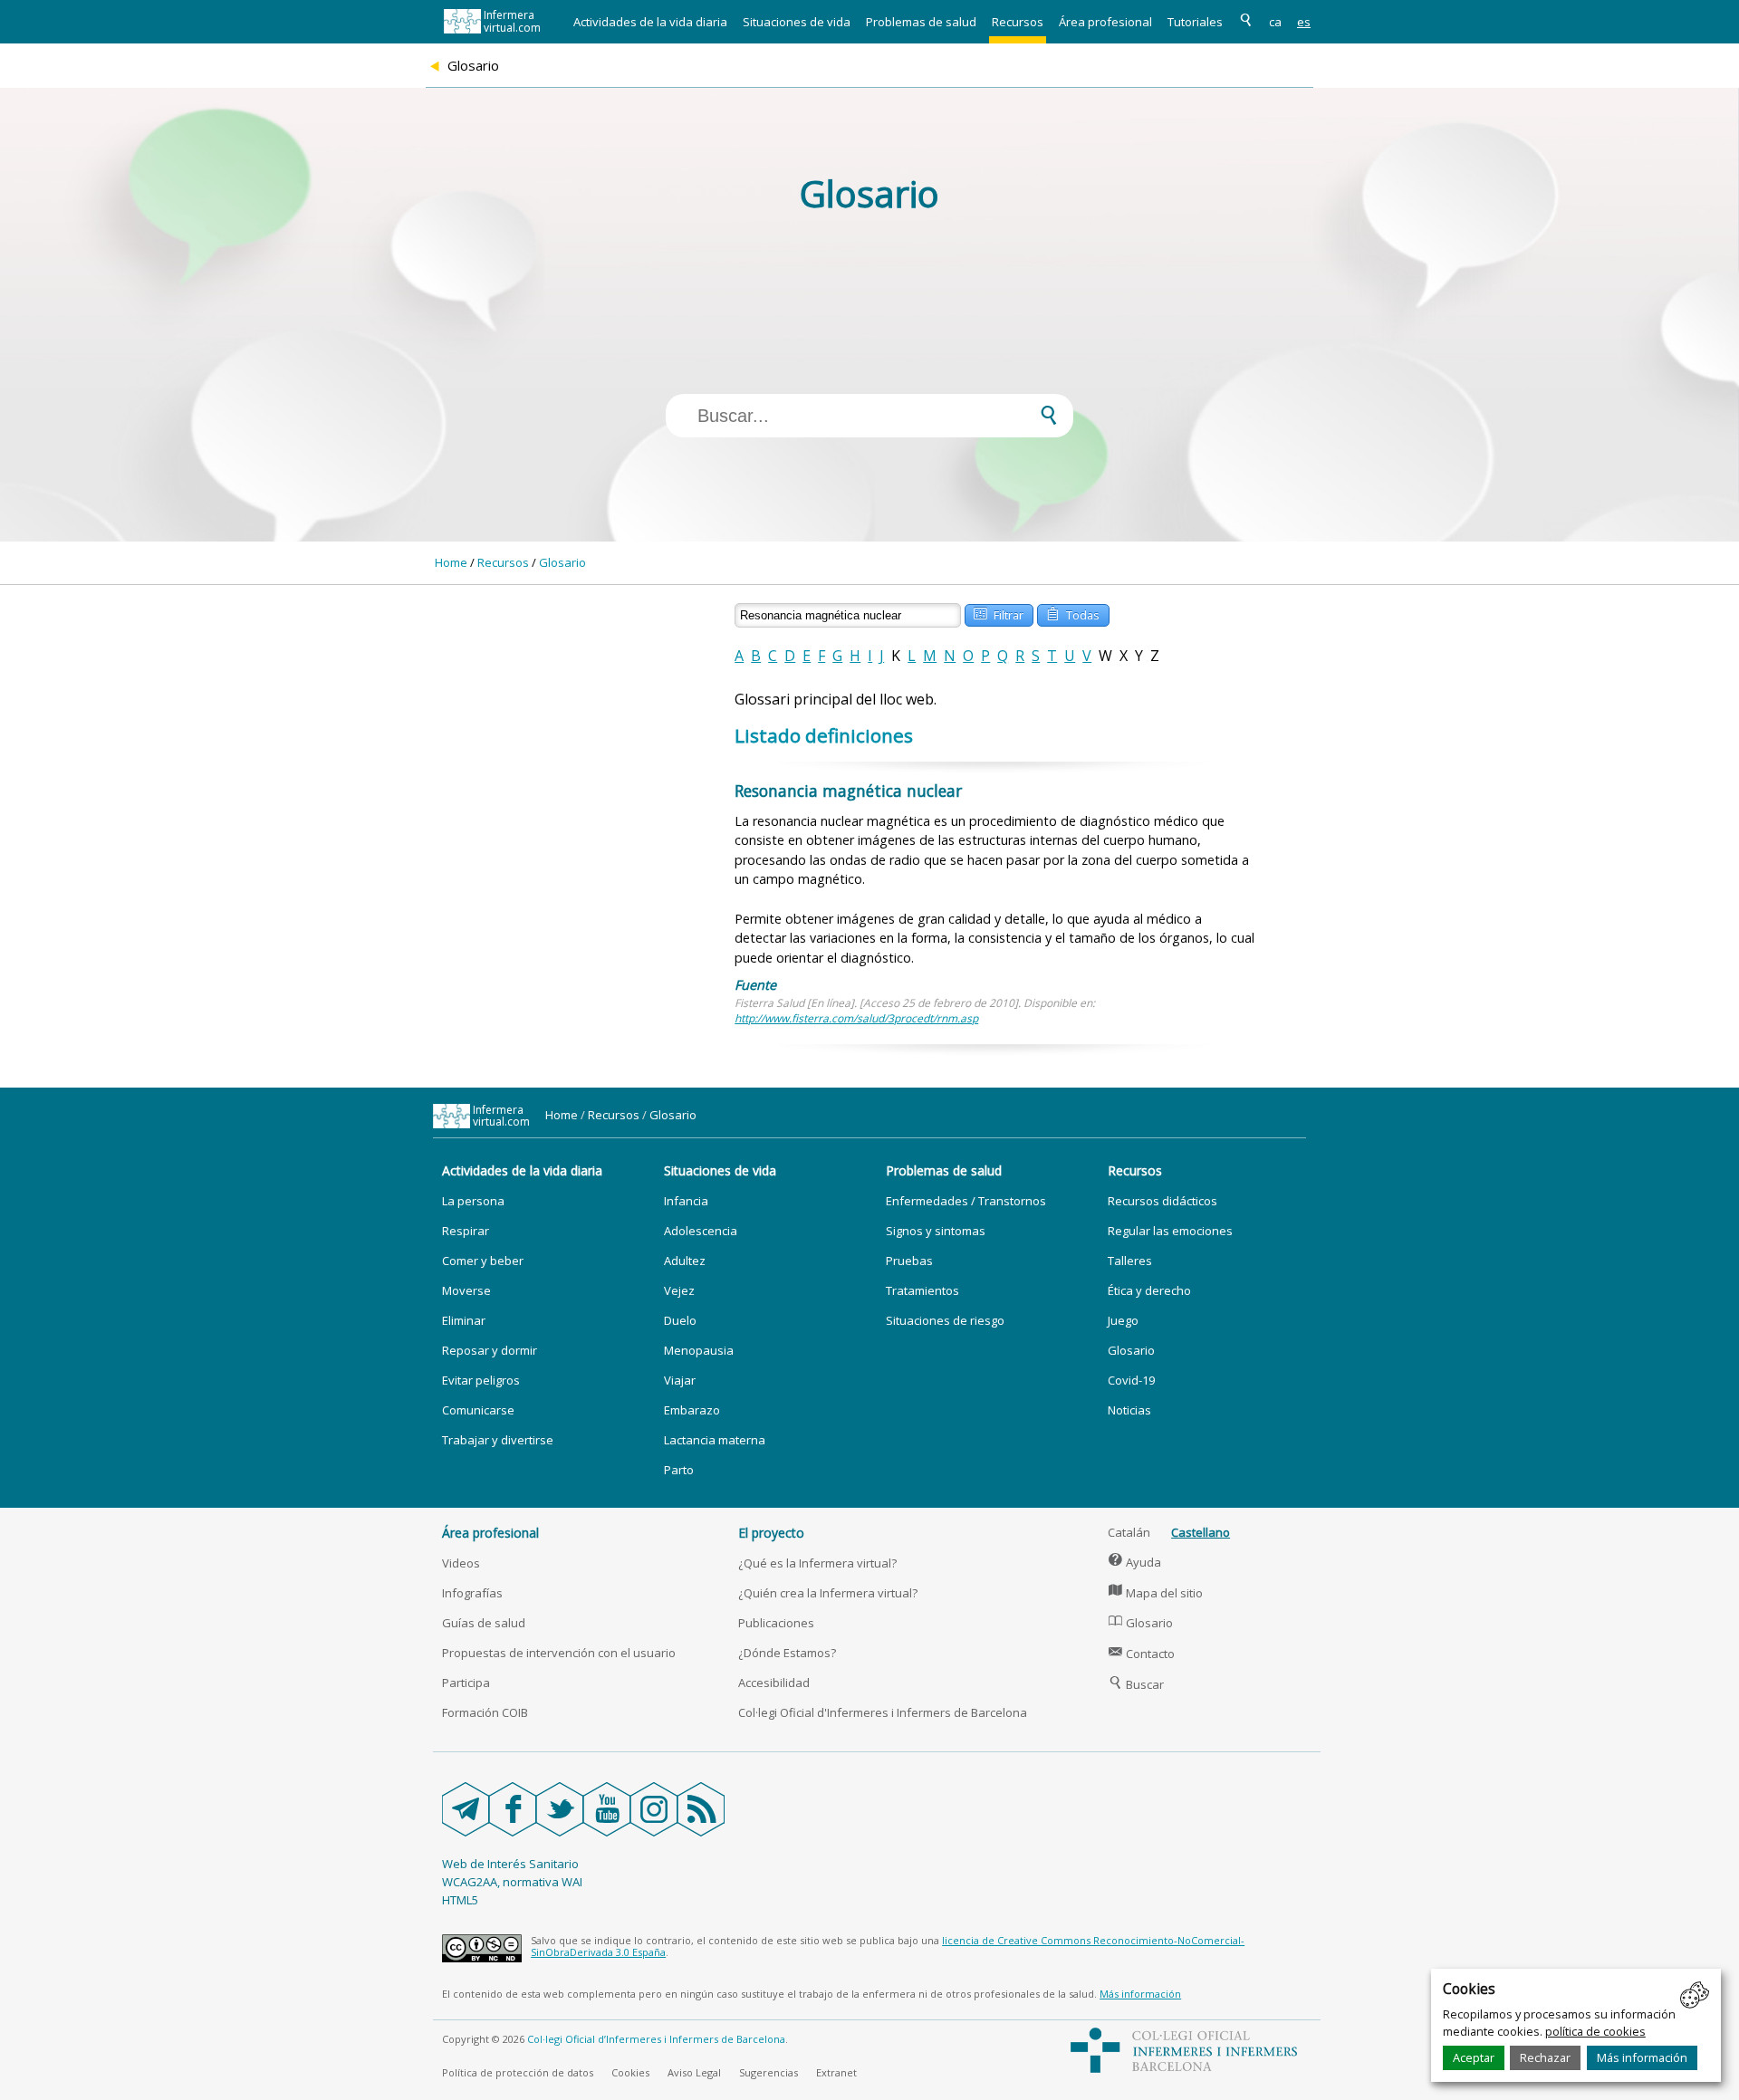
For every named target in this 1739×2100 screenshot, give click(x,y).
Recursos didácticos (1163, 1201)
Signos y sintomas (936, 1231)
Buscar (1136, 1684)
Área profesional (1105, 22)
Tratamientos (922, 1290)
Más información (1642, 2057)
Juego (1123, 1320)
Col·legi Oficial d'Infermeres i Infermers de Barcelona (883, 1712)
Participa (466, 1683)
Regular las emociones (1170, 1231)
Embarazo (692, 1410)
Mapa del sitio (1156, 1593)
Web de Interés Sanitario (510, 1864)
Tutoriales (1195, 22)
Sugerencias (769, 2072)
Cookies (630, 2072)
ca (1275, 22)
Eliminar (464, 1320)
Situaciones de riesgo (945, 1320)
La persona (473, 1201)
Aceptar (1474, 2057)
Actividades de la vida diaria (650, 22)
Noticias (1129, 1410)
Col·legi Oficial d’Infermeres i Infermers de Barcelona (656, 2039)
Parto (679, 1470)
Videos (461, 1563)
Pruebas (909, 1261)
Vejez (679, 1290)
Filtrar (999, 614)
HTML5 (460, 1900)
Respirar (466, 1231)
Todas (1073, 614)
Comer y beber (483, 1261)
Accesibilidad (774, 1683)
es (1304, 22)
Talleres (1130, 1261)
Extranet (836, 2072)
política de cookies (1595, 2031)
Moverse (466, 1290)
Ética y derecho (1149, 1290)
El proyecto (771, 1533)
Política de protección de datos (518, 2072)
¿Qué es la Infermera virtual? (817, 1563)
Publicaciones (776, 1623)
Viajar (680, 1380)
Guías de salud (484, 1623)
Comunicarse (478, 1410)
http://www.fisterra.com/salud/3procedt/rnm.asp (856, 1018)
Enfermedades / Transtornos (966, 1201)
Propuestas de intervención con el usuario (559, 1653)
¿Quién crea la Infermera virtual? (828, 1593)
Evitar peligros (481, 1380)
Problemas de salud (921, 22)
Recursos (1018, 22)
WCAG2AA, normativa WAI (512, 1882)
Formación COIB (485, 1712)
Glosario (562, 562)
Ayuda (1135, 1562)
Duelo (680, 1320)
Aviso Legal (694, 2072)
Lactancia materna (715, 1440)
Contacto (1142, 1654)
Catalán (1129, 1532)
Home (451, 562)
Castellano (1201, 1532)
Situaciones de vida (797, 22)
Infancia (686, 1201)
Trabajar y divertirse (498, 1440)
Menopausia (699, 1350)
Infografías (472, 1593)
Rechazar (1545, 2057)
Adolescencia (701, 1231)
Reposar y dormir (490, 1350)
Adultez (685, 1261)
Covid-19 (1131, 1380)
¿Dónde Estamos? (787, 1653)
